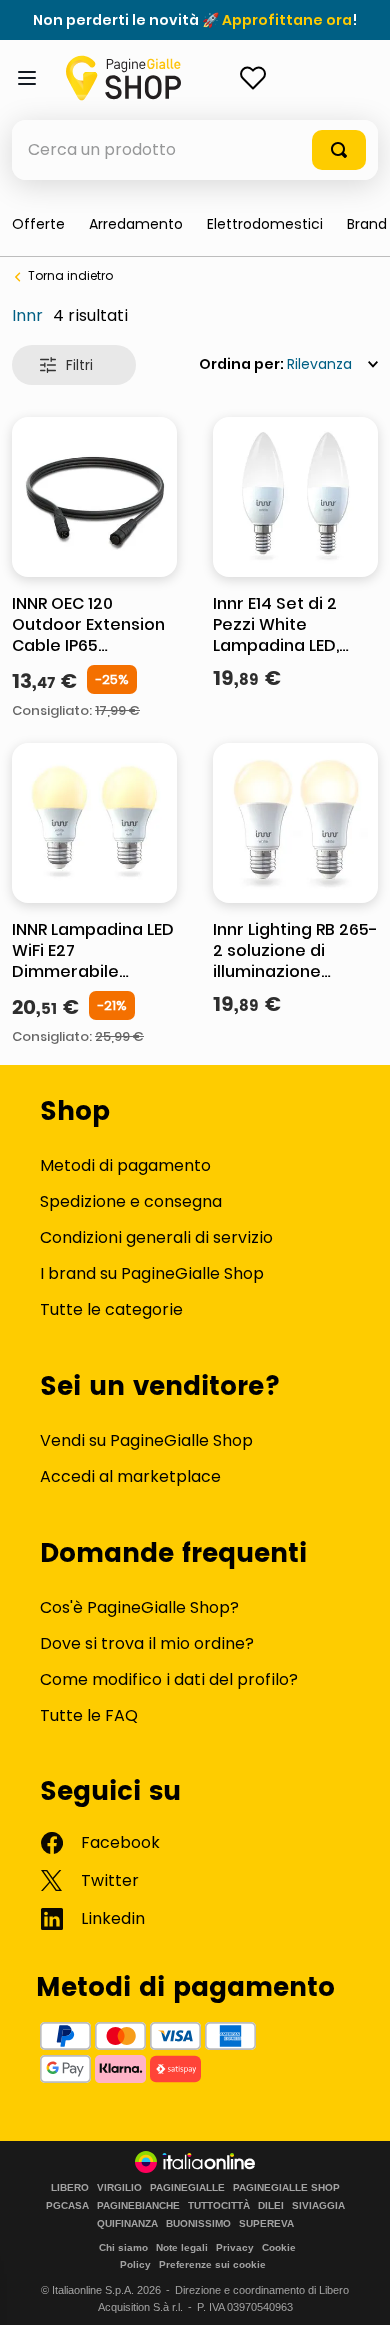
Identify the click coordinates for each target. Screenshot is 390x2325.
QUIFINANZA (127, 2224)
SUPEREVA (266, 2224)
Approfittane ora (287, 20)
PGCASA (67, 2206)
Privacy (235, 2247)
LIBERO (70, 2188)
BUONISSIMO (198, 2224)
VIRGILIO (119, 2188)
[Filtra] (74, 365)
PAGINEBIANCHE (138, 2206)
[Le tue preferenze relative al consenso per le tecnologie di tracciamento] (355, 2290)
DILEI (271, 2206)
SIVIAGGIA (318, 2206)
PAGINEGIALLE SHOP (286, 2188)
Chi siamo (123, 2247)
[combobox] (195, 150)
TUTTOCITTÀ (219, 2206)
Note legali (182, 2247)
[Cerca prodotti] (339, 150)
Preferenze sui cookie (212, 2264)
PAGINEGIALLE (187, 2188)
